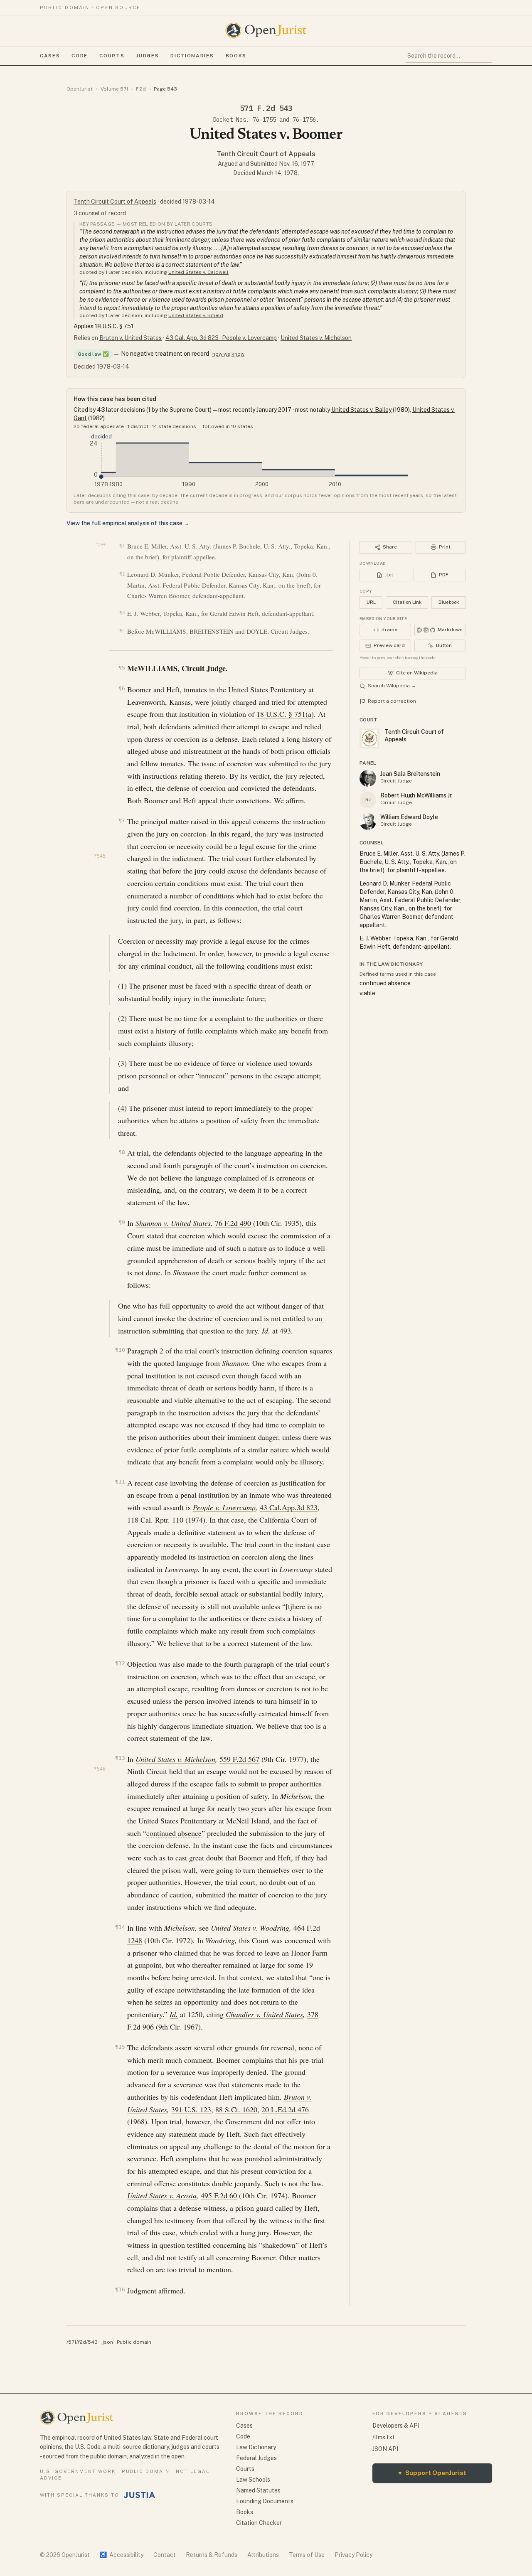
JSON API (385, 2449)
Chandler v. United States (264, 2014)
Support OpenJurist (432, 2473)
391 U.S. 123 (191, 2109)
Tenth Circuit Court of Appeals (266, 154)
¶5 (122, 668)
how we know (228, 354)
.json (107, 2342)
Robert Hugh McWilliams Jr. (416, 795)
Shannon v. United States (173, 1223)
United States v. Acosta (162, 2195)
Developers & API (396, 2426)
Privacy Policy (353, 2555)
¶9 (122, 1222)
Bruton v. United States (131, 338)
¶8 (122, 1152)
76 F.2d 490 (233, 1223)
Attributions (263, 2555)
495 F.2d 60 (219, 2195)
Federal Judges (256, 2458)
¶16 (120, 2289)
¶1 (122, 546)
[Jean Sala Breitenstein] (368, 778)
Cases (50, 56)
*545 (100, 856)
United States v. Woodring (250, 1928)
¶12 (120, 1663)
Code (80, 56)
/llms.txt (384, 2437)
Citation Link (407, 602)
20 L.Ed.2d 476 (285, 2109)
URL (371, 602)
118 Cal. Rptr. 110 (155, 1520)
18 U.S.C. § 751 (114, 326)
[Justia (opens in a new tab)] (140, 2495)
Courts (112, 56)
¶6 (122, 688)
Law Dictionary (256, 2447)
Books (236, 56)
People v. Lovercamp (224, 1507)
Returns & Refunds (212, 2555)
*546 (100, 1769)
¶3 (122, 613)
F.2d (141, 89)
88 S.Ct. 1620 (236, 2109)
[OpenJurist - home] (266, 30)
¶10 (120, 1350)
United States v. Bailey (361, 410)
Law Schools (253, 2480)
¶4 (122, 631)
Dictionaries (192, 56)
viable (367, 993)
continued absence (174, 1833)
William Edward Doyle (409, 817)
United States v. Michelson (316, 338)
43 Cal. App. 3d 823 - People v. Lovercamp (221, 338)
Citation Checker (259, 2523)
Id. (266, 1331)
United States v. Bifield (196, 315)
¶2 (122, 574)
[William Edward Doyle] (368, 822)
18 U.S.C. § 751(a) (285, 714)
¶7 (122, 821)
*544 (101, 544)
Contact (165, 2555)
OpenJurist (80, 89)
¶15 (120, 2047)
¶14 (120, 1927)
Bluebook (449, 602)
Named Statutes (258, 2490)
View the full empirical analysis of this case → (128, 523)
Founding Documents (265, 2501)
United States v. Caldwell (198, 272)
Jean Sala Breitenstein (410, 774)
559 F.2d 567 (239, 1759)
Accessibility (122, 2555)
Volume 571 (114, 89)
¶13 (120, 1758)
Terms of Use (307, 2555)
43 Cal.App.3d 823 (289, 1507)
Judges (147, 56)
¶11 (120, 1482)
